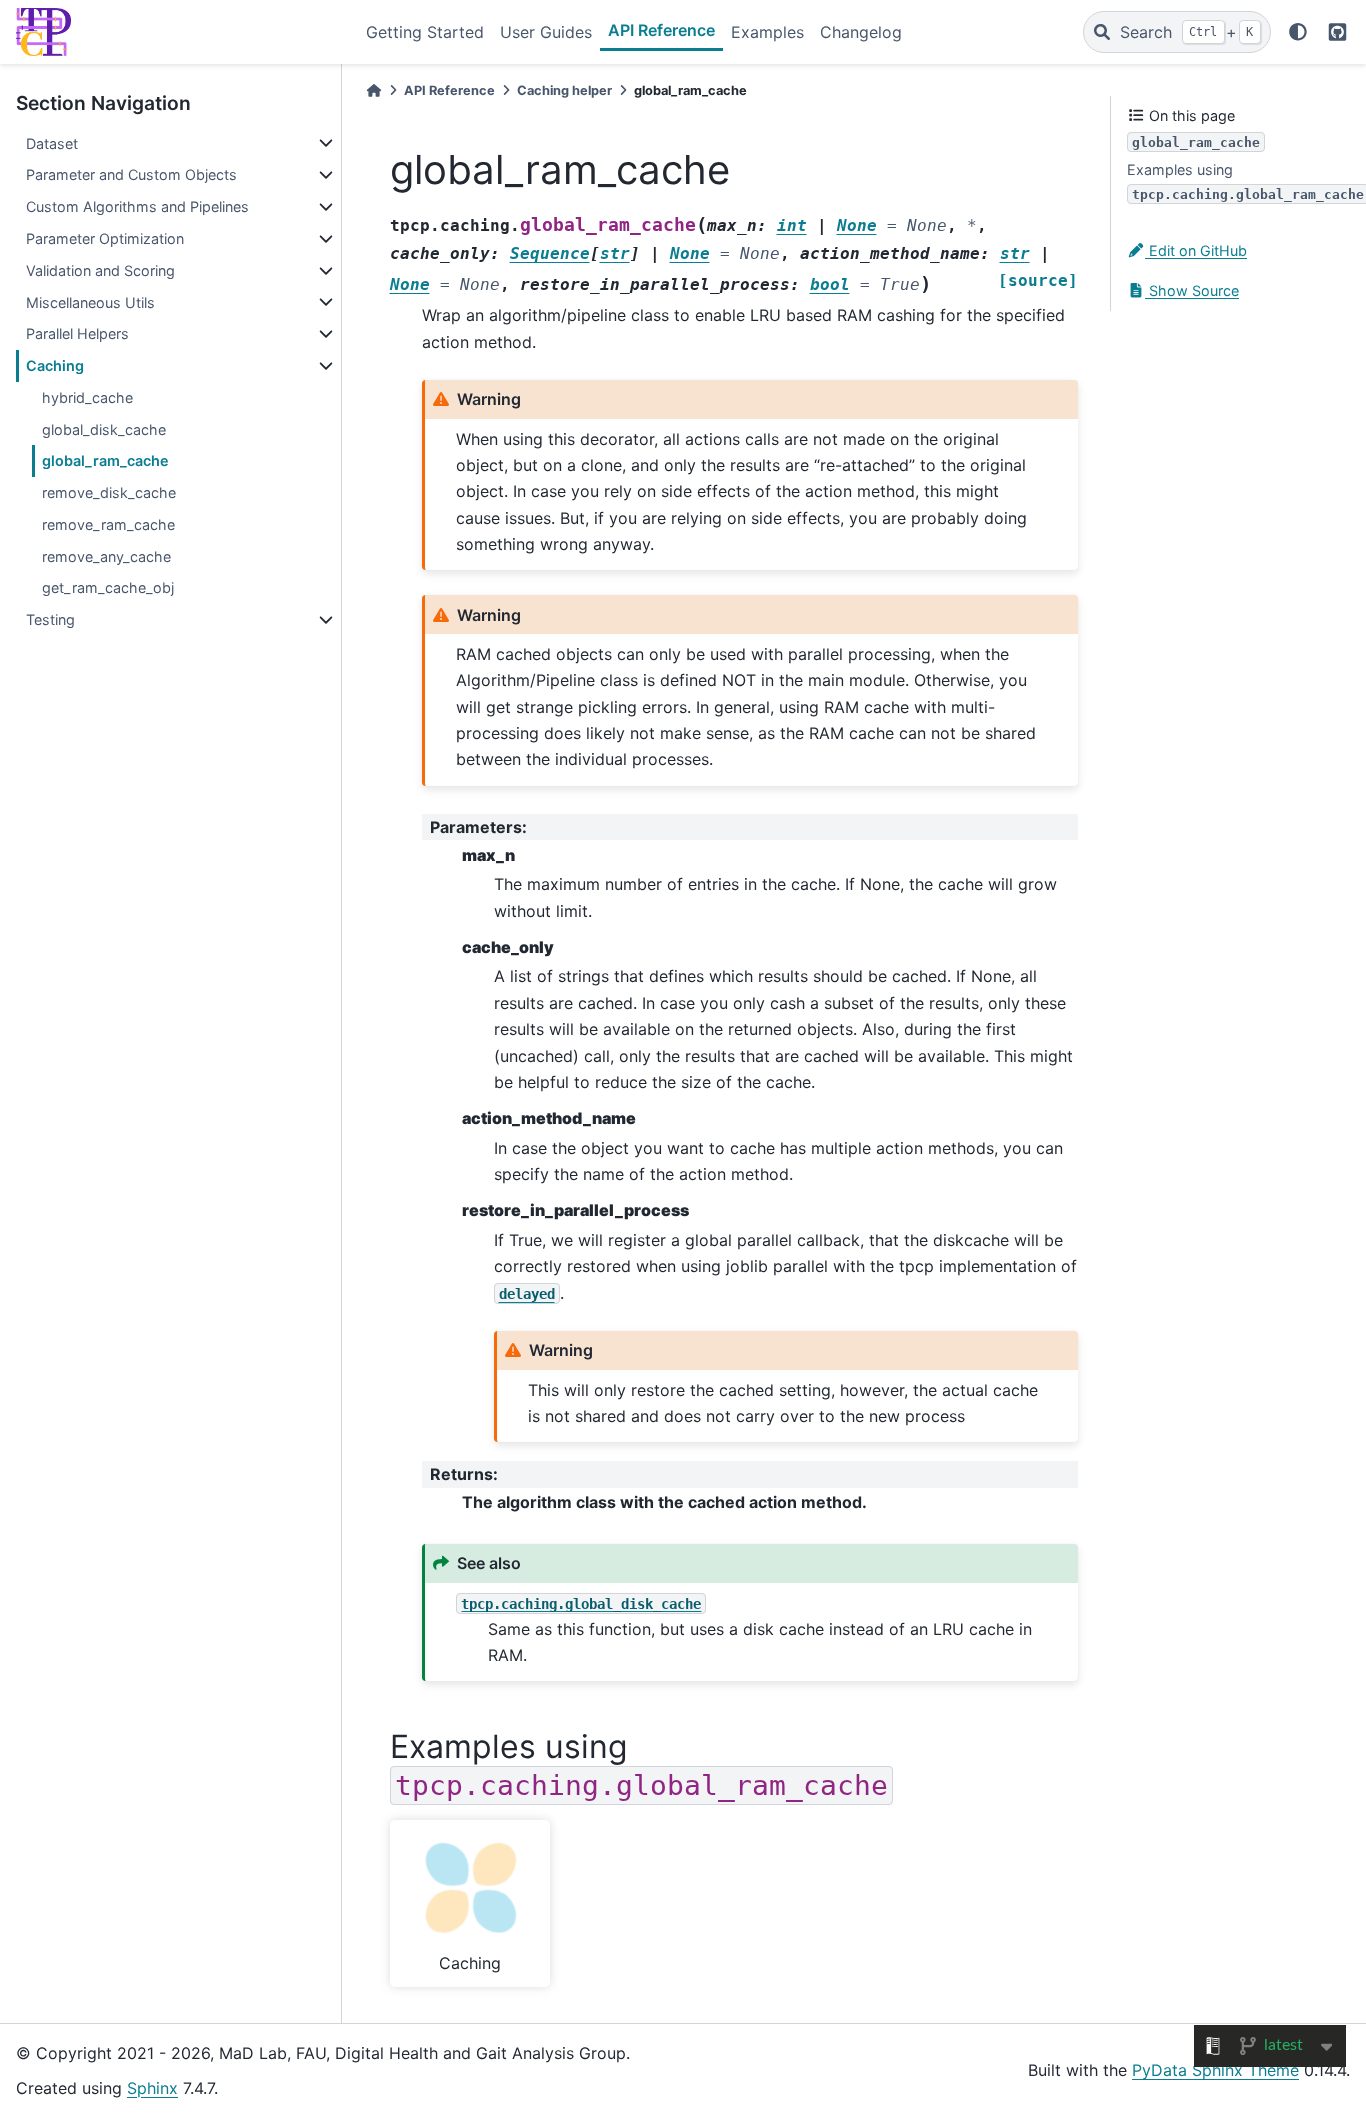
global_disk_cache (104, 429)
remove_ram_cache (108, 524)
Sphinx (152, 2088)
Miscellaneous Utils (90, 302)
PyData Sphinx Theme (1215, 2070)
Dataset (52, 143)
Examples (767, 32)
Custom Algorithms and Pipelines (137, 206)
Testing (50, 619)
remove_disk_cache (109, 492)
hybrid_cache (87, 397)
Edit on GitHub (1196, 250)
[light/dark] (1298, 32)
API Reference (661, 30)
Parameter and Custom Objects (131, 174)
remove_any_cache (106, 556)
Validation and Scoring (100, 270)
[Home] (374, 90)
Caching (55, 365)
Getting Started (425, 32)
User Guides (546, 32)
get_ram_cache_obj (108, 587)
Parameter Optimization (105, 238)
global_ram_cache (105, 460)
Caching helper (564, 90)
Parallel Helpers (77, 333)
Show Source (1192, 290)
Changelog (861, 32)
